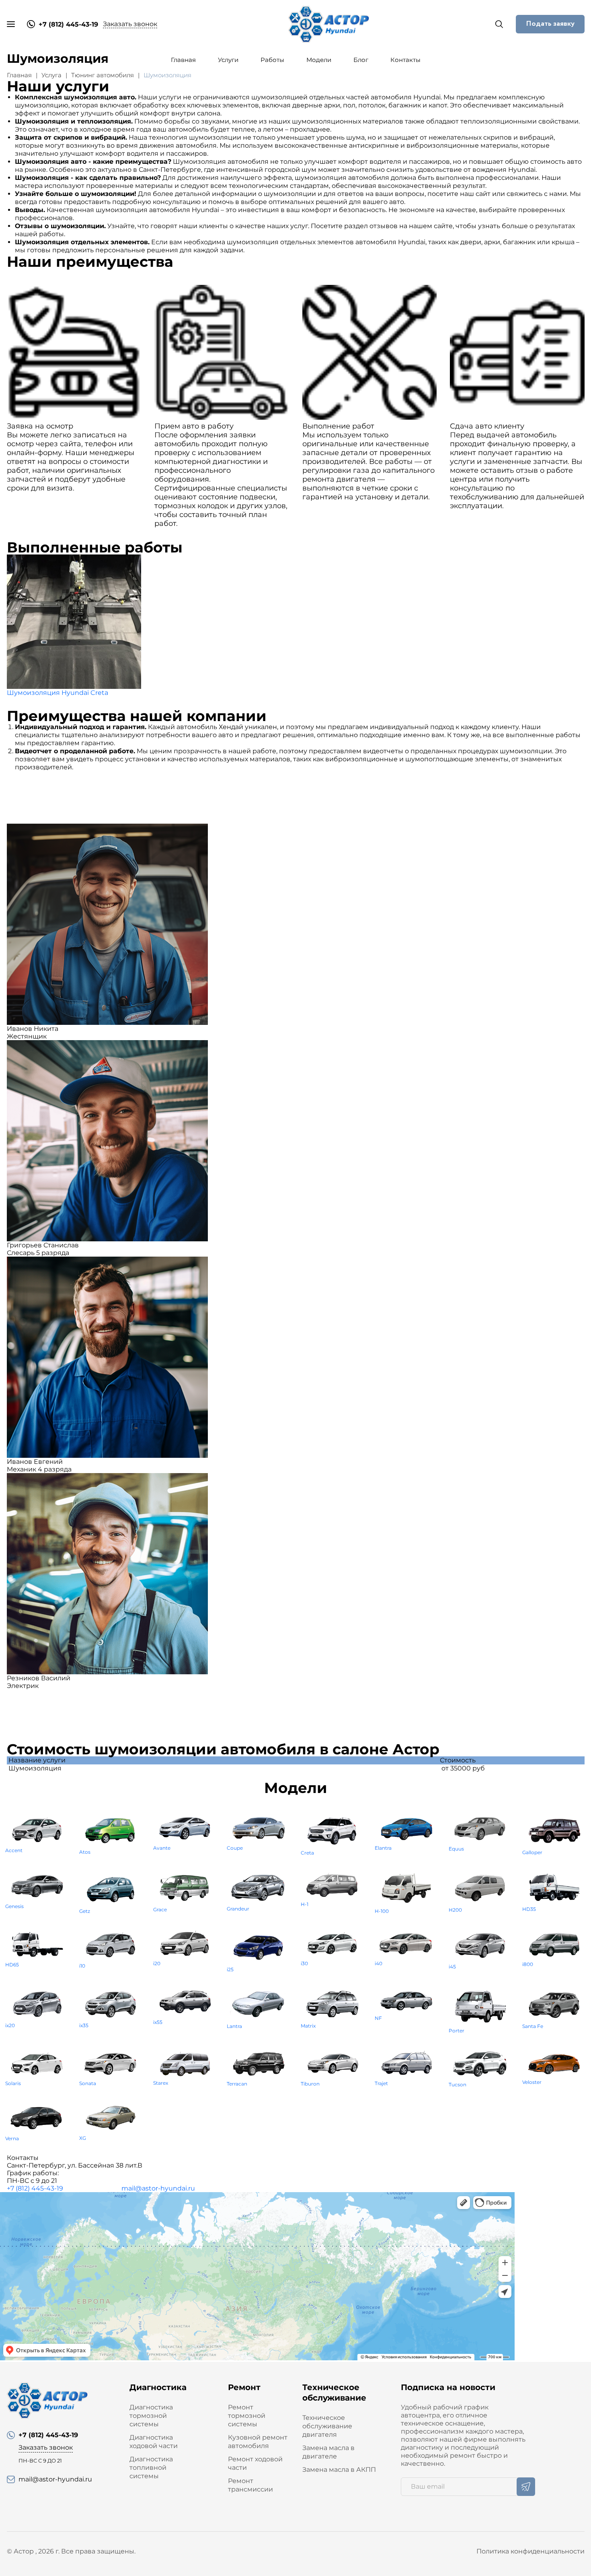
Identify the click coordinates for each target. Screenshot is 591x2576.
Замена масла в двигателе (328, 2452)
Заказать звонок (130, 24)
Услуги (228, 60)
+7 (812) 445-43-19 (35, 2188)
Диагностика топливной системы (151, 2468)
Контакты (405, 60)
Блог (361, 60)
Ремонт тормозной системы (247, 2416)
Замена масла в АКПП (339, 2470)
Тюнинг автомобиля (103, 75)
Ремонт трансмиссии (250, 2485)
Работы (272, 60)
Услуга (51, 75)
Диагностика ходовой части (154, 2442)
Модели (319, 60)
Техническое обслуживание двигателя (327, 2426)
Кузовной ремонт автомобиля (258, 2442)
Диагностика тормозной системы (151, 2416)
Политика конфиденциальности (530, 2551)
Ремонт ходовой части (255, 2463)
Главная (183, 60)
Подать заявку (550, 24)
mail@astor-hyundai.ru (158, 2188)
